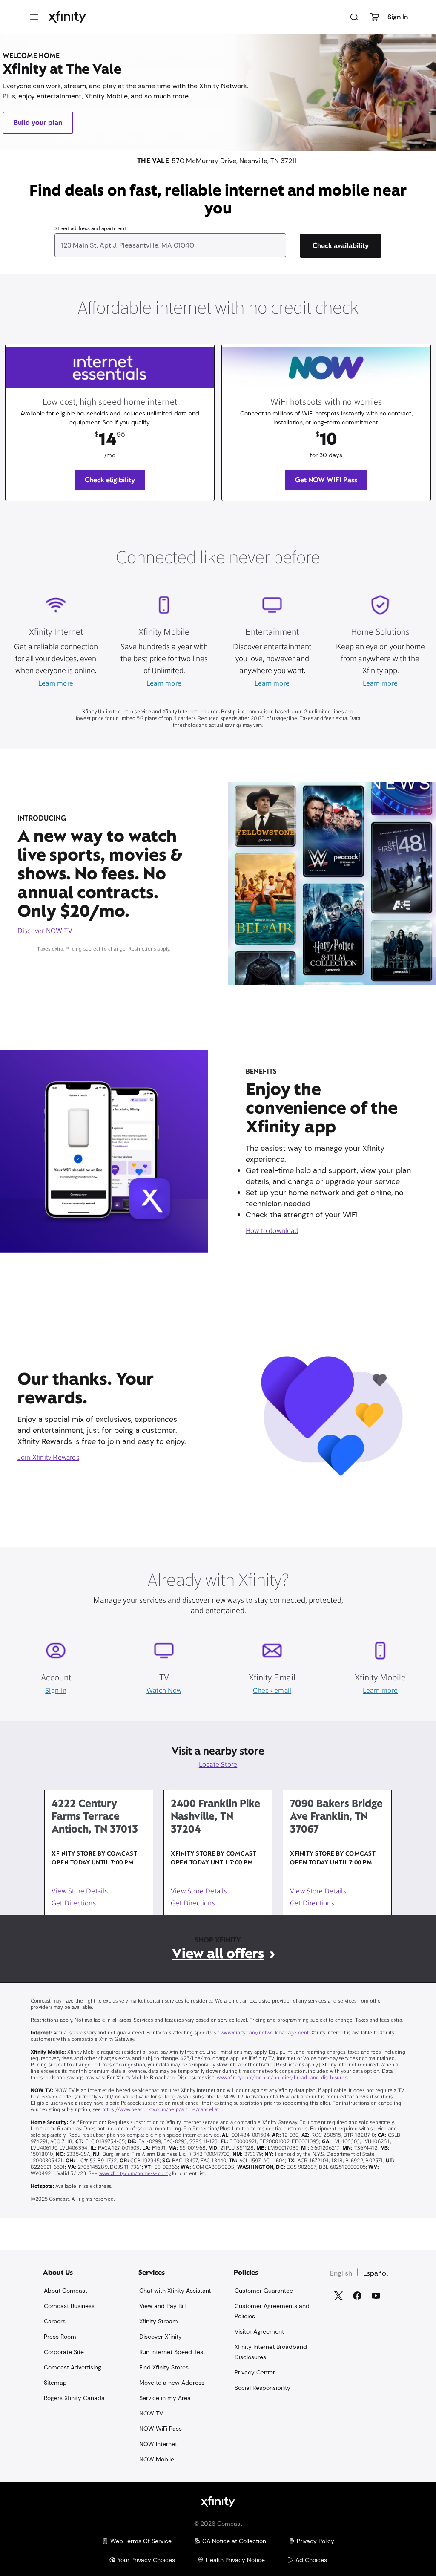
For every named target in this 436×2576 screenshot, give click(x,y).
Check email (272, 1691)
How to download (272, 1231)
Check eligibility (110, 480)
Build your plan (38, 122)
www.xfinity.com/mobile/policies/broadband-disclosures (282, 2078)
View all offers (218, 1953)
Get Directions (74, 1904)
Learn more (56, 684)
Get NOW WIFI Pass (326, 480)
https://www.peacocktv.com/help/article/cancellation (165, 2110)
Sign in (56, 1691)
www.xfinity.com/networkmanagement (264, 2033)
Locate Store (218, 1765)
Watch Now (164, 1691)
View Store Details (80, 1892)
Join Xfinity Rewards (48, 1458)
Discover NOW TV (45, 931)
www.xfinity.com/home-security (135, 2174)
